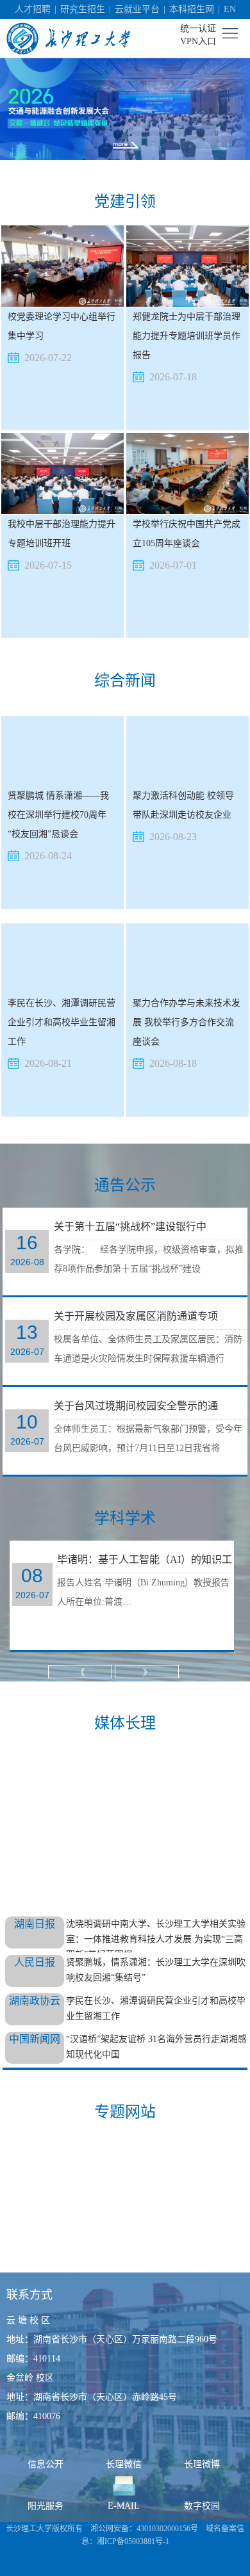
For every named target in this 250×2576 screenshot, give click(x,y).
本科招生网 (192, 9)
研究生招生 (83, 9)
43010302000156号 (167, 2529)
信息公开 (46, 2464)
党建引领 (125, 202)
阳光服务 (46, 2506)
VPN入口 (198, 41)
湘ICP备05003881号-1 (133, 2541)
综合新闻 (125, 681)
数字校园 (202, 2506)
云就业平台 (137, 9)
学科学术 (125, 1518)
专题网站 (125, 2112)
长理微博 (202, 2464)
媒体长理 (125, 1723)
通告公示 (125, 1185)
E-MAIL (124, 2506)
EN (230, 9)
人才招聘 (33, 9)
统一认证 (198, 28)
